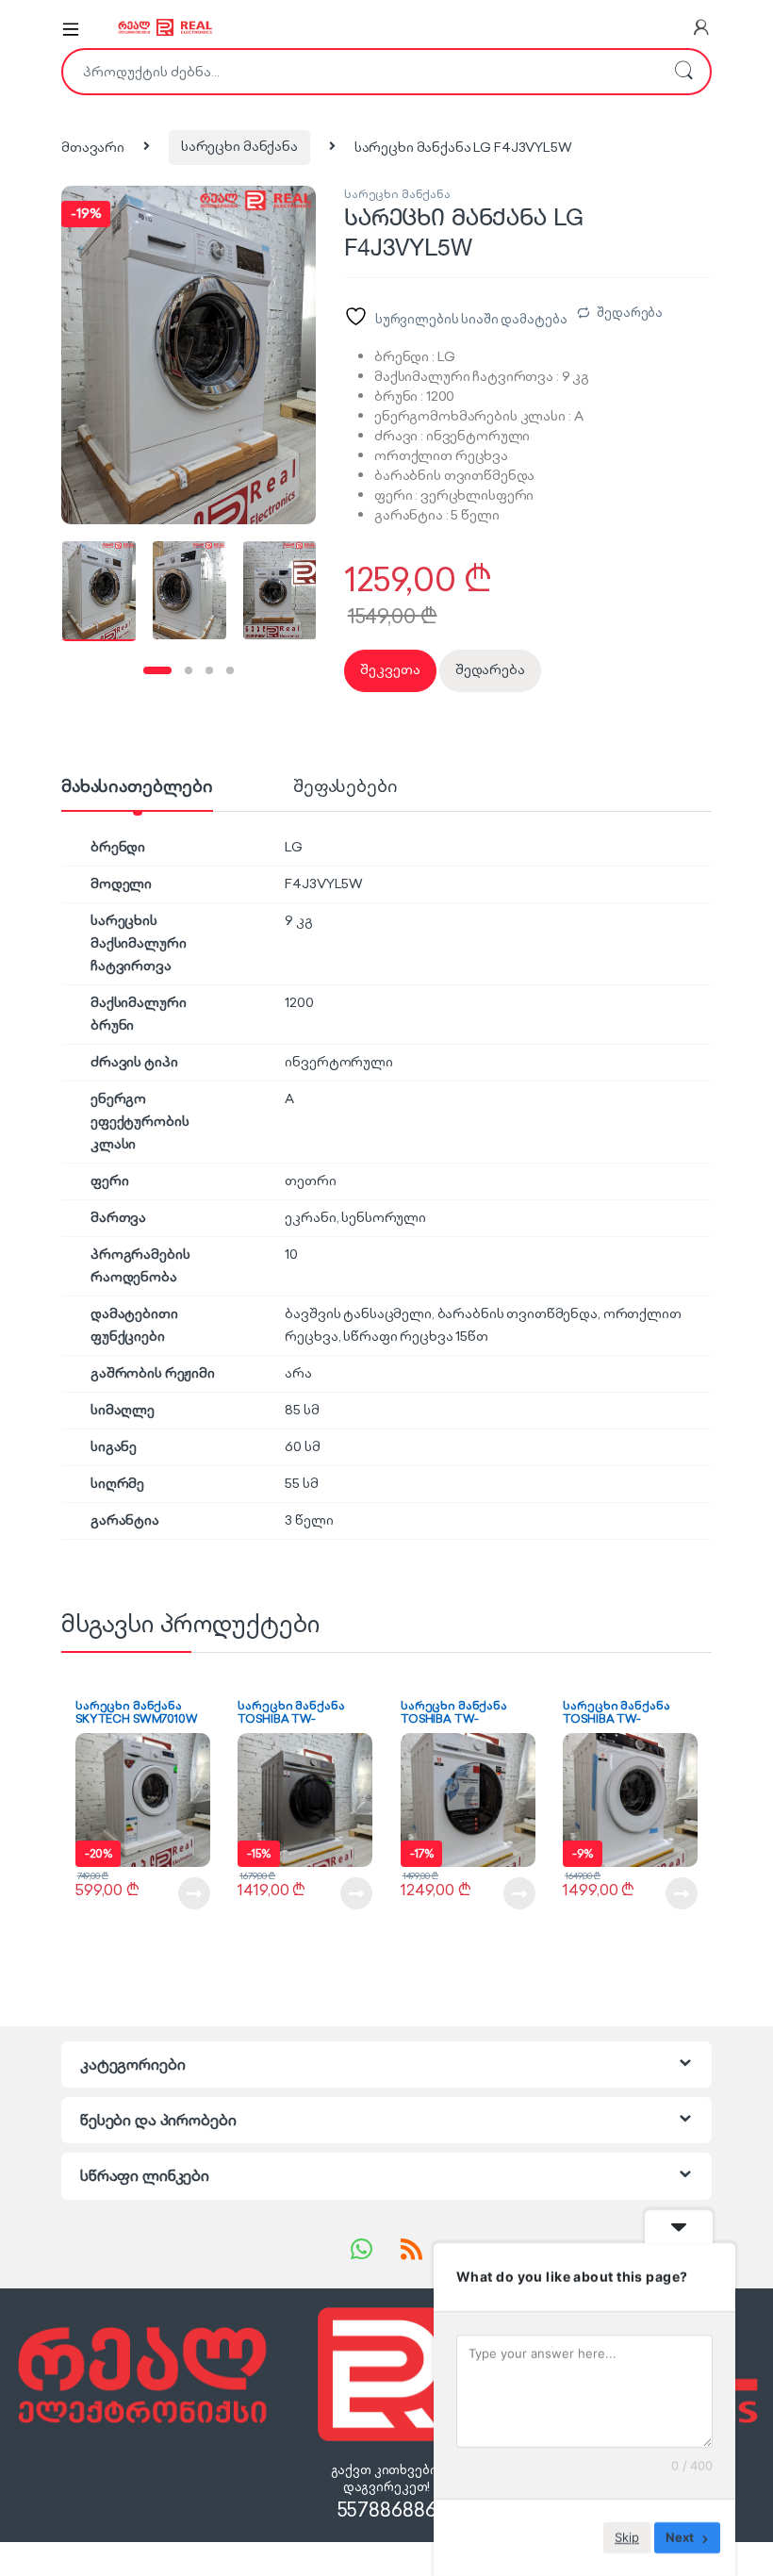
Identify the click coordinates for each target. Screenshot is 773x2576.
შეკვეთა (390, 669)
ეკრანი (310, 1217)
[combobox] (360, 72)
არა (298, 1373)
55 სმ (301, 1483)
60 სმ (302, 1446)
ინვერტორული (338, 1062)
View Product (185, 1893)
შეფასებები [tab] (345, 787)
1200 (299, 1002)
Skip (627, 2537)
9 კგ (298, 920)
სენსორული (384, 1217)
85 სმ (302, 1410)
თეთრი (310, 1181)
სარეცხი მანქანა (239, 146)
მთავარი (93, 146)
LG (294, 847)
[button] (179, 364)
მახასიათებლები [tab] (137, 787)
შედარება (630, 313)
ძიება (683, 72)
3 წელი (309, 1520)
